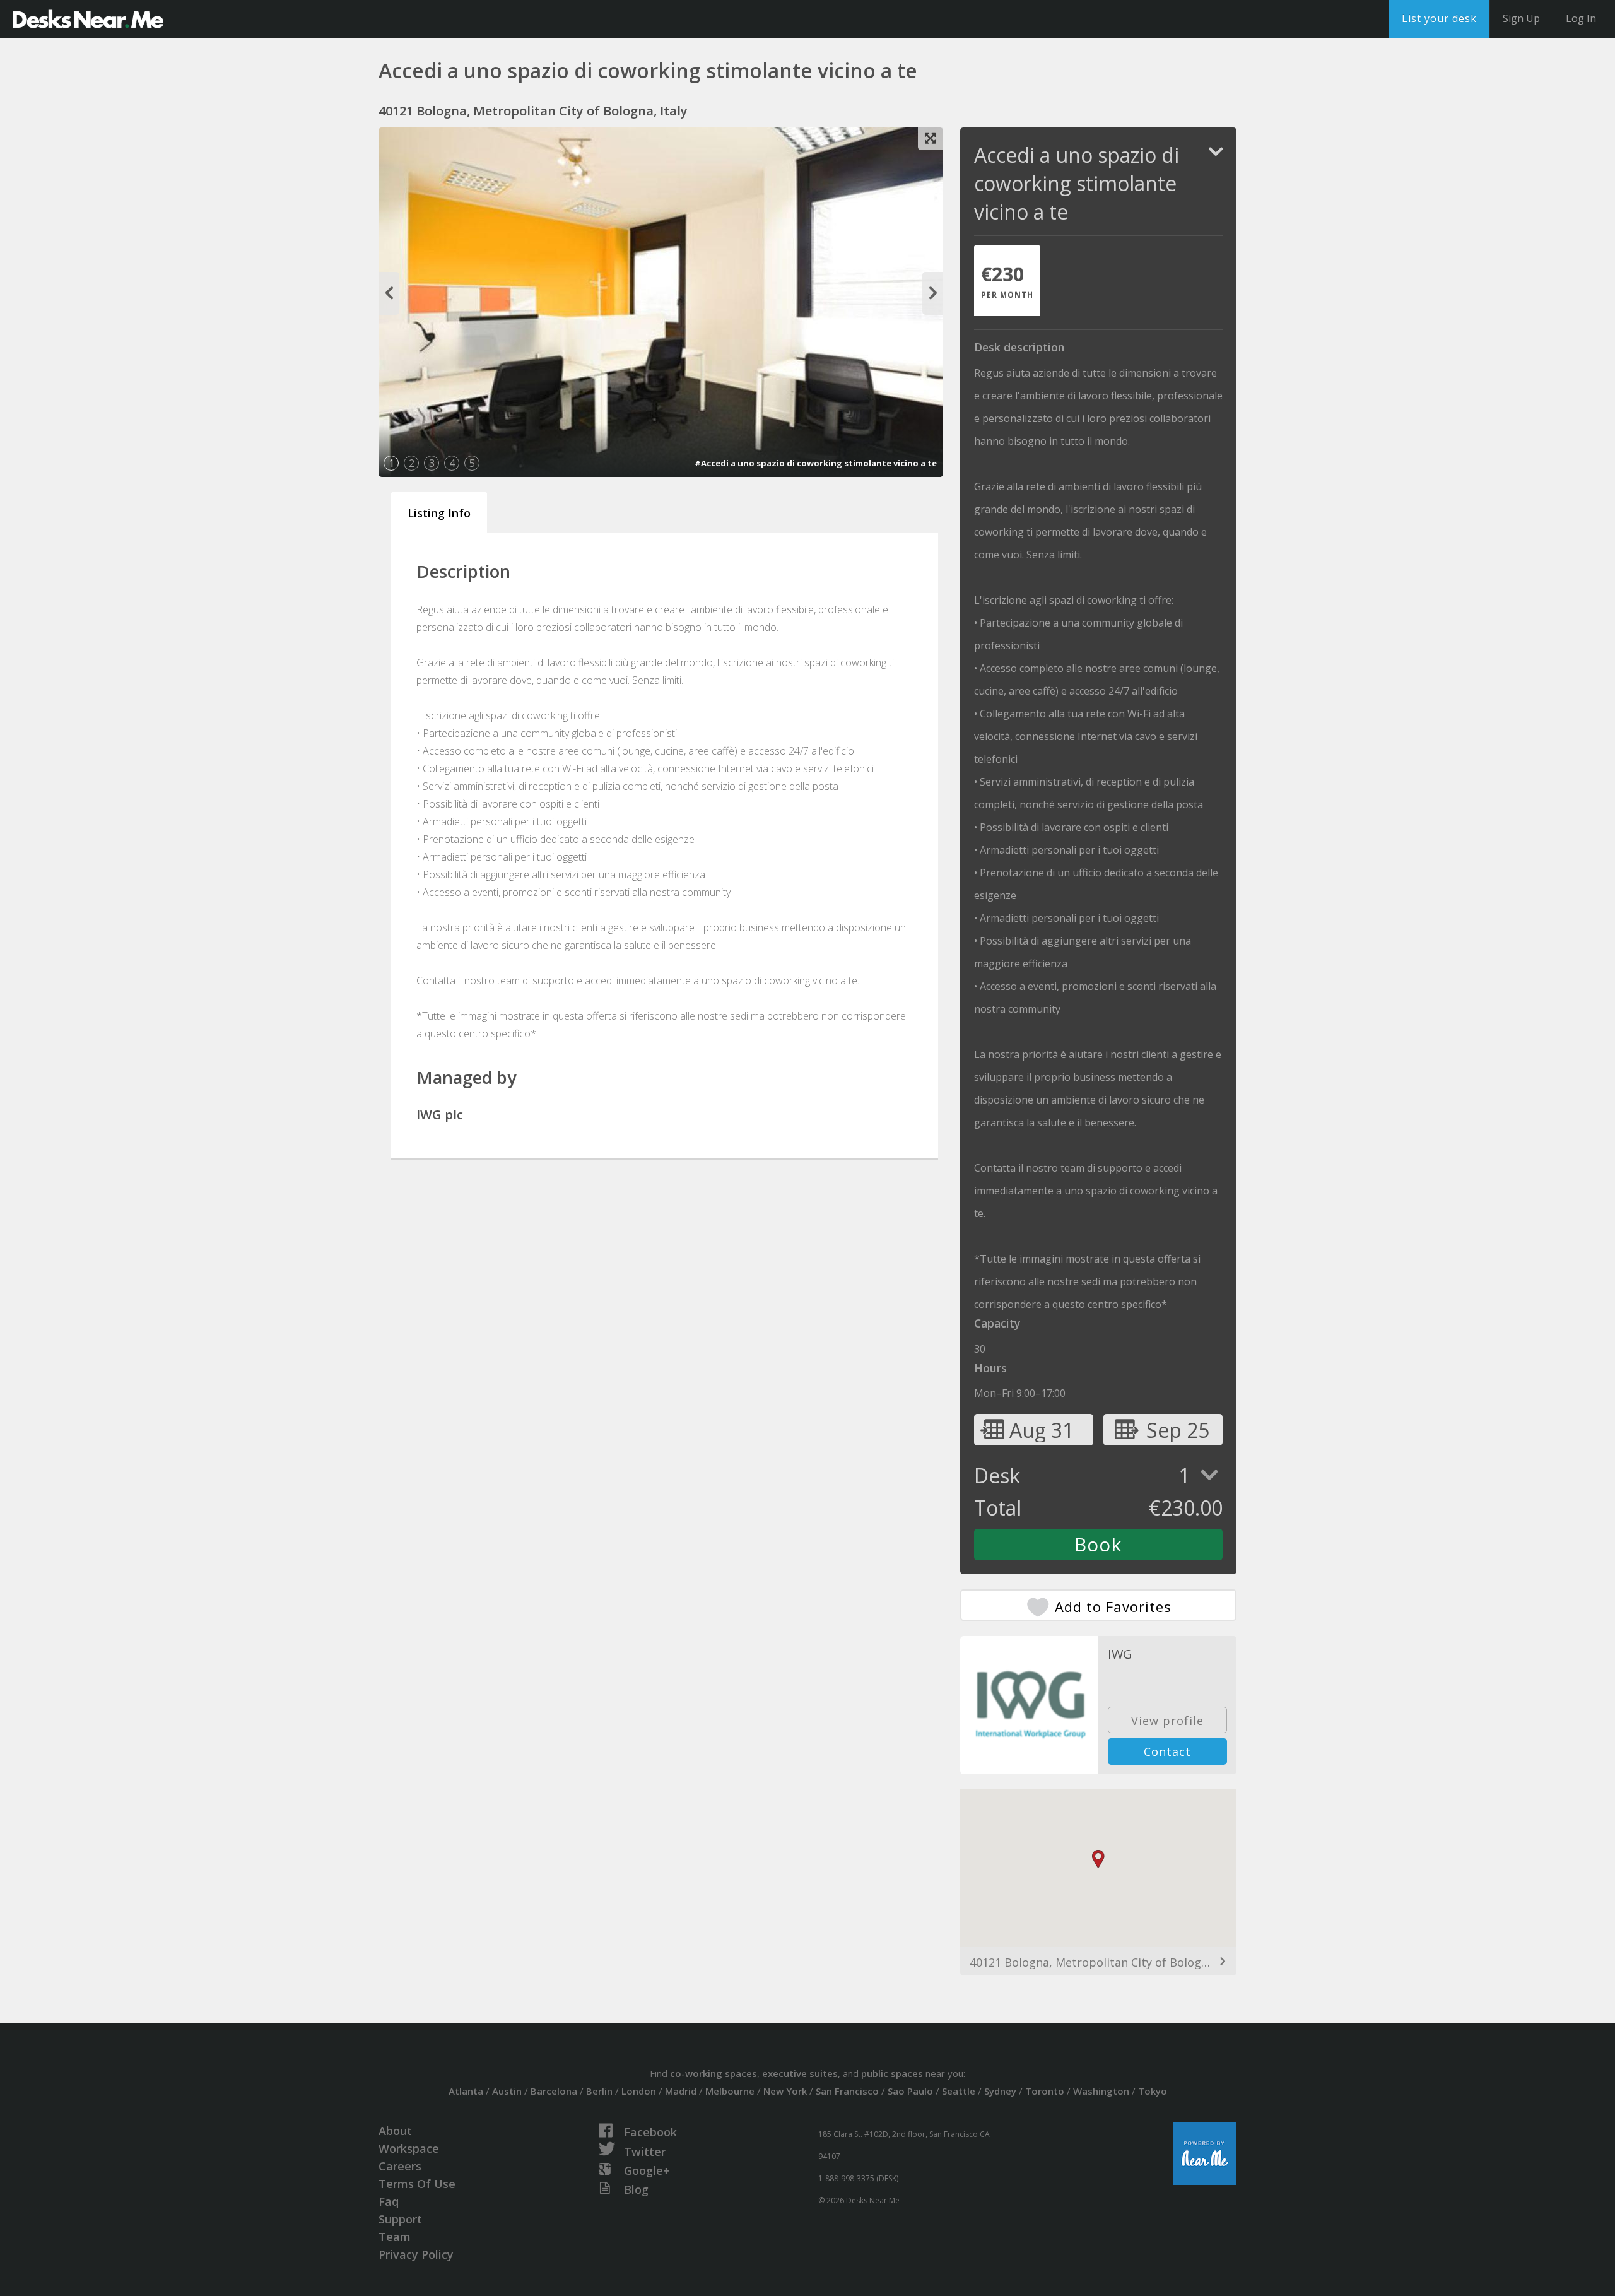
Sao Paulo (910, 2091)
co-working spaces (714, 2073)
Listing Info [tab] (439, 513)
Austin (507, 2091)
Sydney (1000, 2091)
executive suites (800, 2073)
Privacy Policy (416, 2254)
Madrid (681, 2091)
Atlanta (466, 2091)
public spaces (892, 2073)
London (639, 2091)
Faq (389, 2201)
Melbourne (730, 2091)
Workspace (409, 2148)
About (395, 2131)
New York (785, 2091)
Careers (400, 2166)
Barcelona (554, 2091)
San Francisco (847, 2091)
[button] (1098, 1859)
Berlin (599, 2091)
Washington (1101, 2091)
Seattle (959, 2091)
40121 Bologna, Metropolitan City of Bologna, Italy (1098, 1962)
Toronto (1045, 2091)
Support (400, 2219)
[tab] (1007, 281)
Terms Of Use (417, 2184)
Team (395, 2237)
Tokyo (1153, 2091)
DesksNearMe (88, 19)
